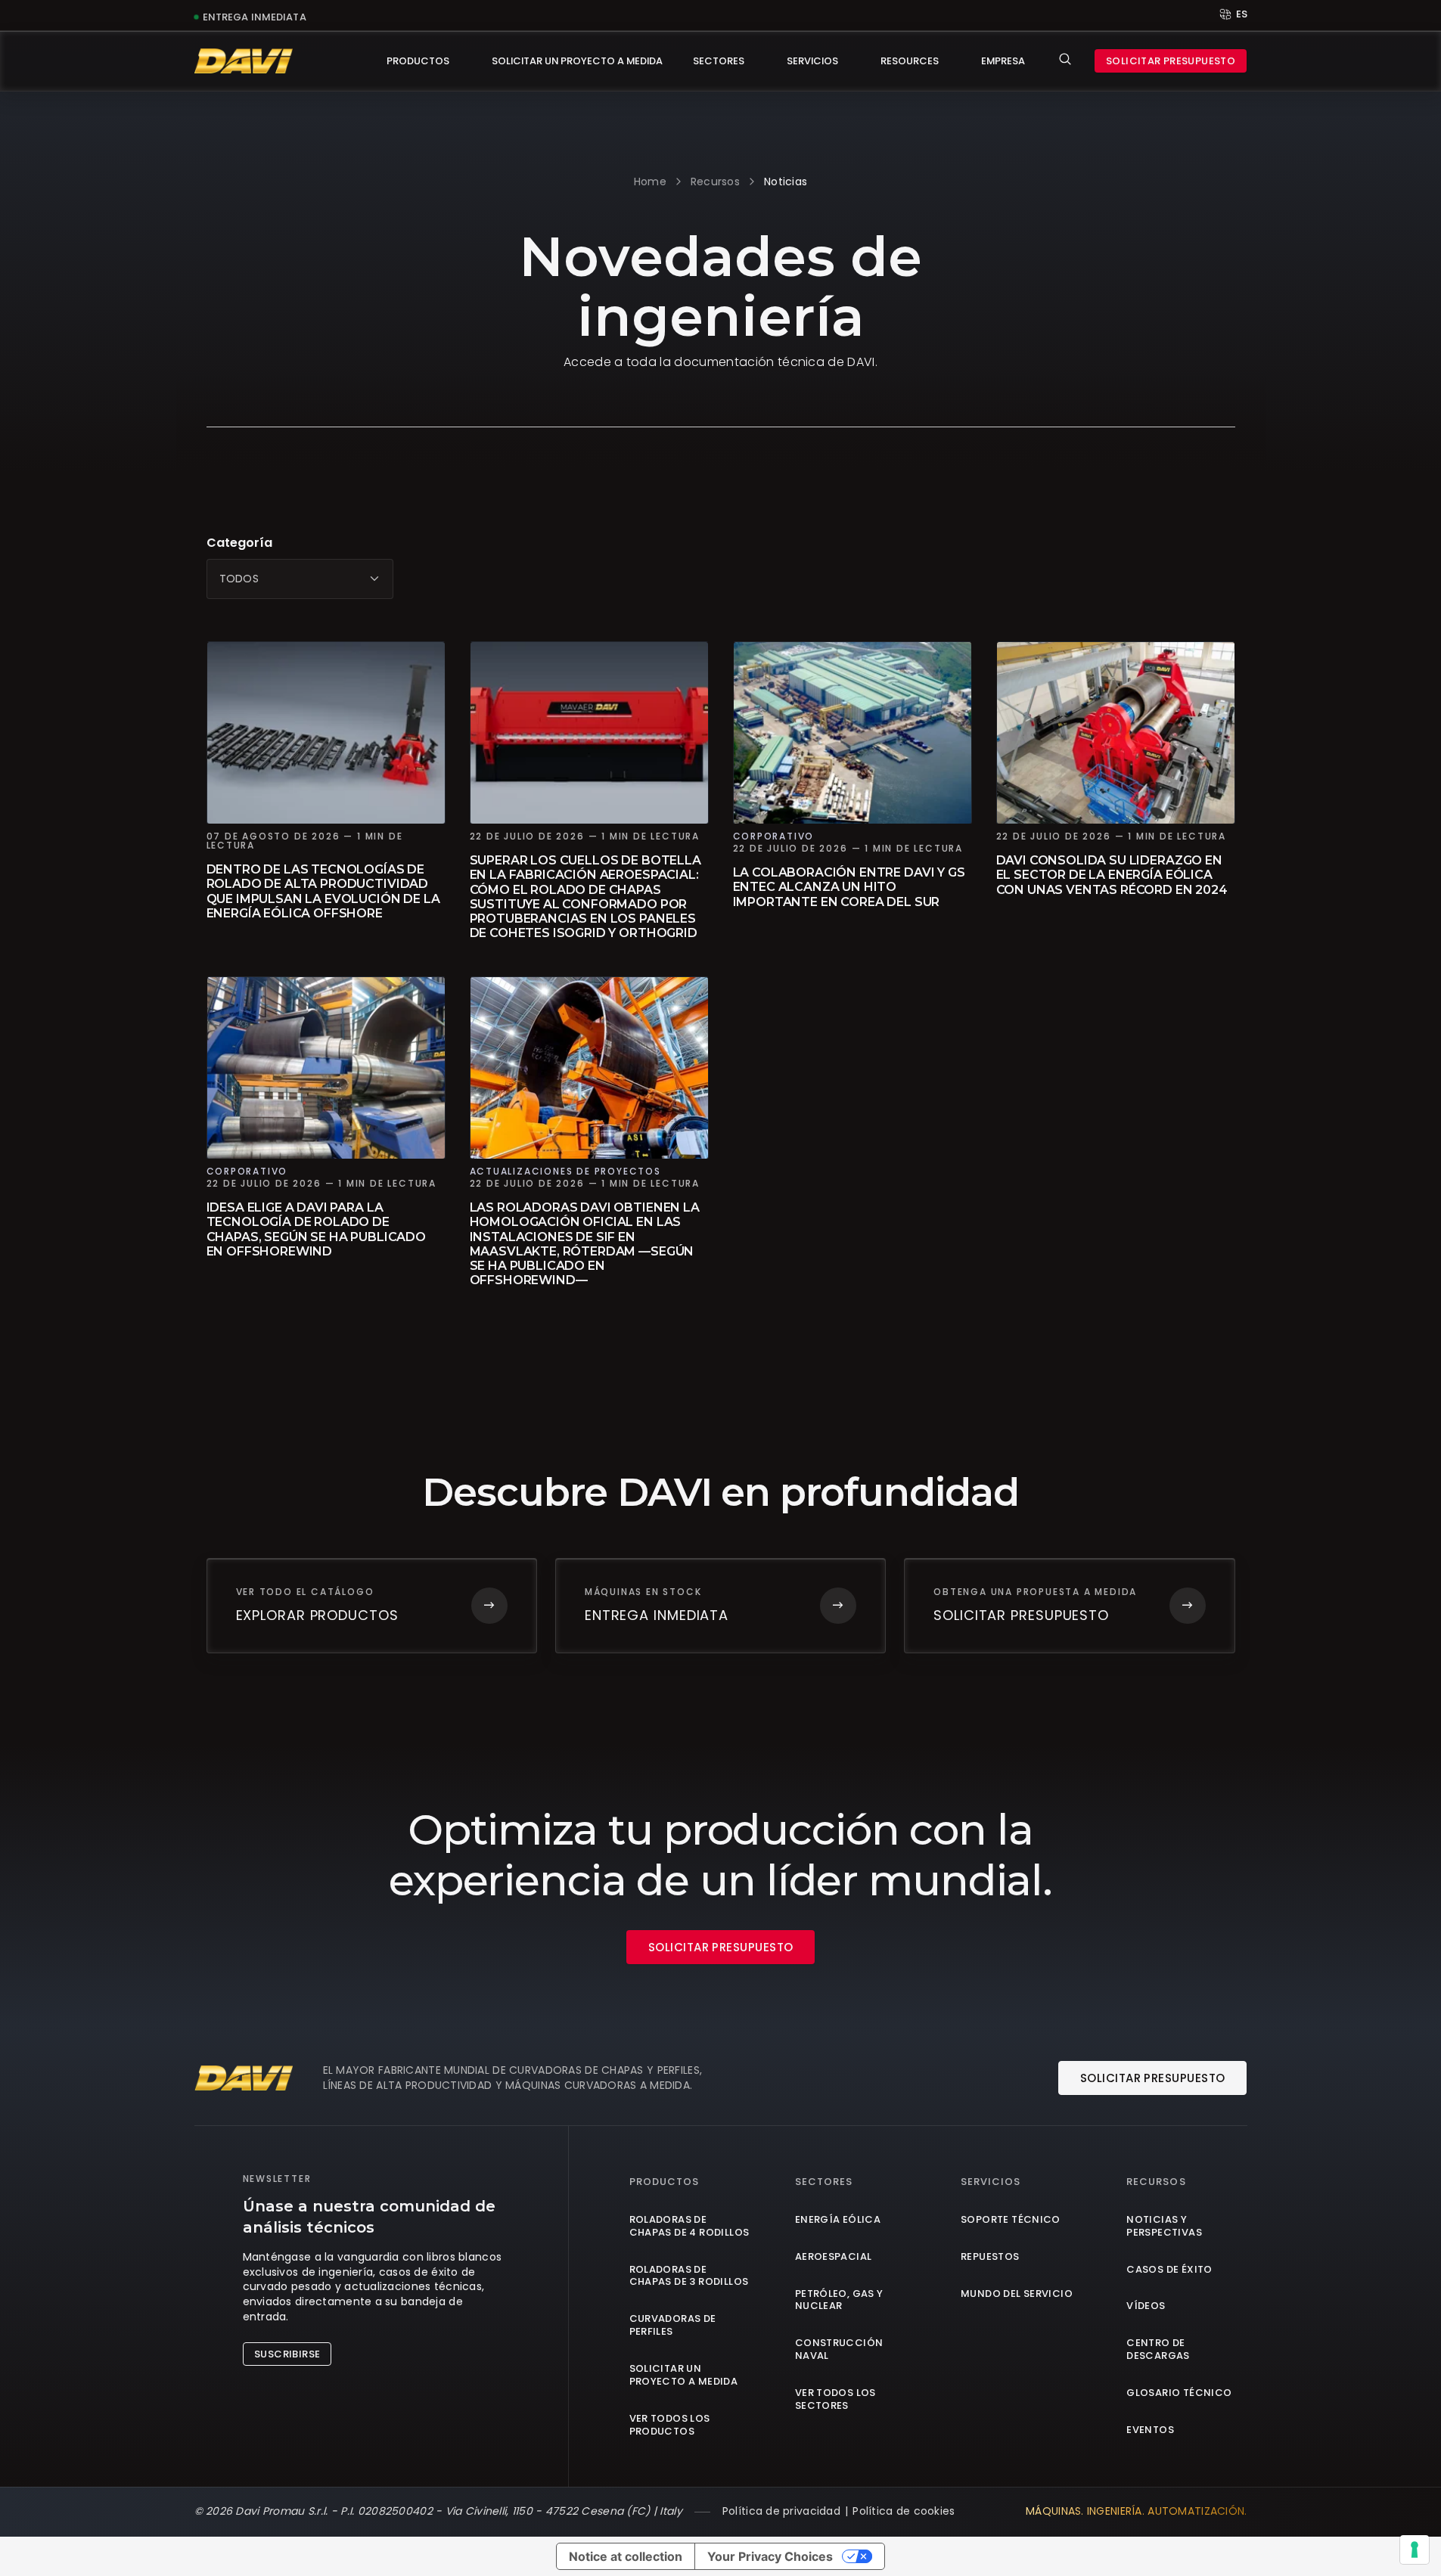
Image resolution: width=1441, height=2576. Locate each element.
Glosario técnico (1179, 2393)
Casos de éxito (1169, 2270)
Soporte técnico (1011, 2220)
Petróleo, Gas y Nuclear (839, 2301)
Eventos (1150, 2430)
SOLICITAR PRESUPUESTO (720, 1947)
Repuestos (990, 2257)
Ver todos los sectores (835, 2400)
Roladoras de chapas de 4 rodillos (689, 2227)
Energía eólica (838, 2220)
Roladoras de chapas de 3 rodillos (689, 2277)
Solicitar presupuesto (1171, 61)
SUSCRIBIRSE (287, 2354)
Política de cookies (904, 2511)
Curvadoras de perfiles (673, 2326)
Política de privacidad (781, 2511)
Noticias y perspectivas (1164, 2227)
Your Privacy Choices (770, 2556)
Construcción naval (839, 2350)
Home (650, 182)
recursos (715, 182)
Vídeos (1146, 2306)
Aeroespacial (834, 2257)
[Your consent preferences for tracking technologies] (1415, 2550)
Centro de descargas (1158, 2350)
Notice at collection (626, 2556)
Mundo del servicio (1017, 2294)
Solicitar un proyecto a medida (577, 61)
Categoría (239, 543)
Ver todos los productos (670, 2425)
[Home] (244, 61)
